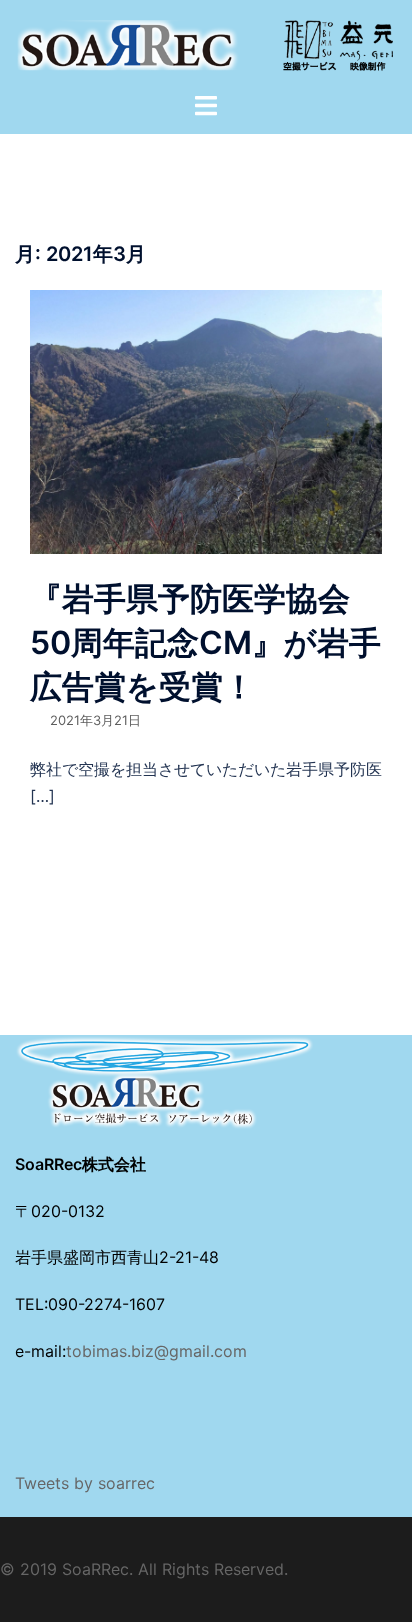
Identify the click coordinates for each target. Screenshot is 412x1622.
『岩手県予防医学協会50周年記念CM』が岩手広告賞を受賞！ (205, 642)
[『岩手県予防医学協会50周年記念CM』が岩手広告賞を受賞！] (206, 420)
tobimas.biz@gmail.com (156, 1351)
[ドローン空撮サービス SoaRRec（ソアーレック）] (206, 44)
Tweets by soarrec (85, 1483)
